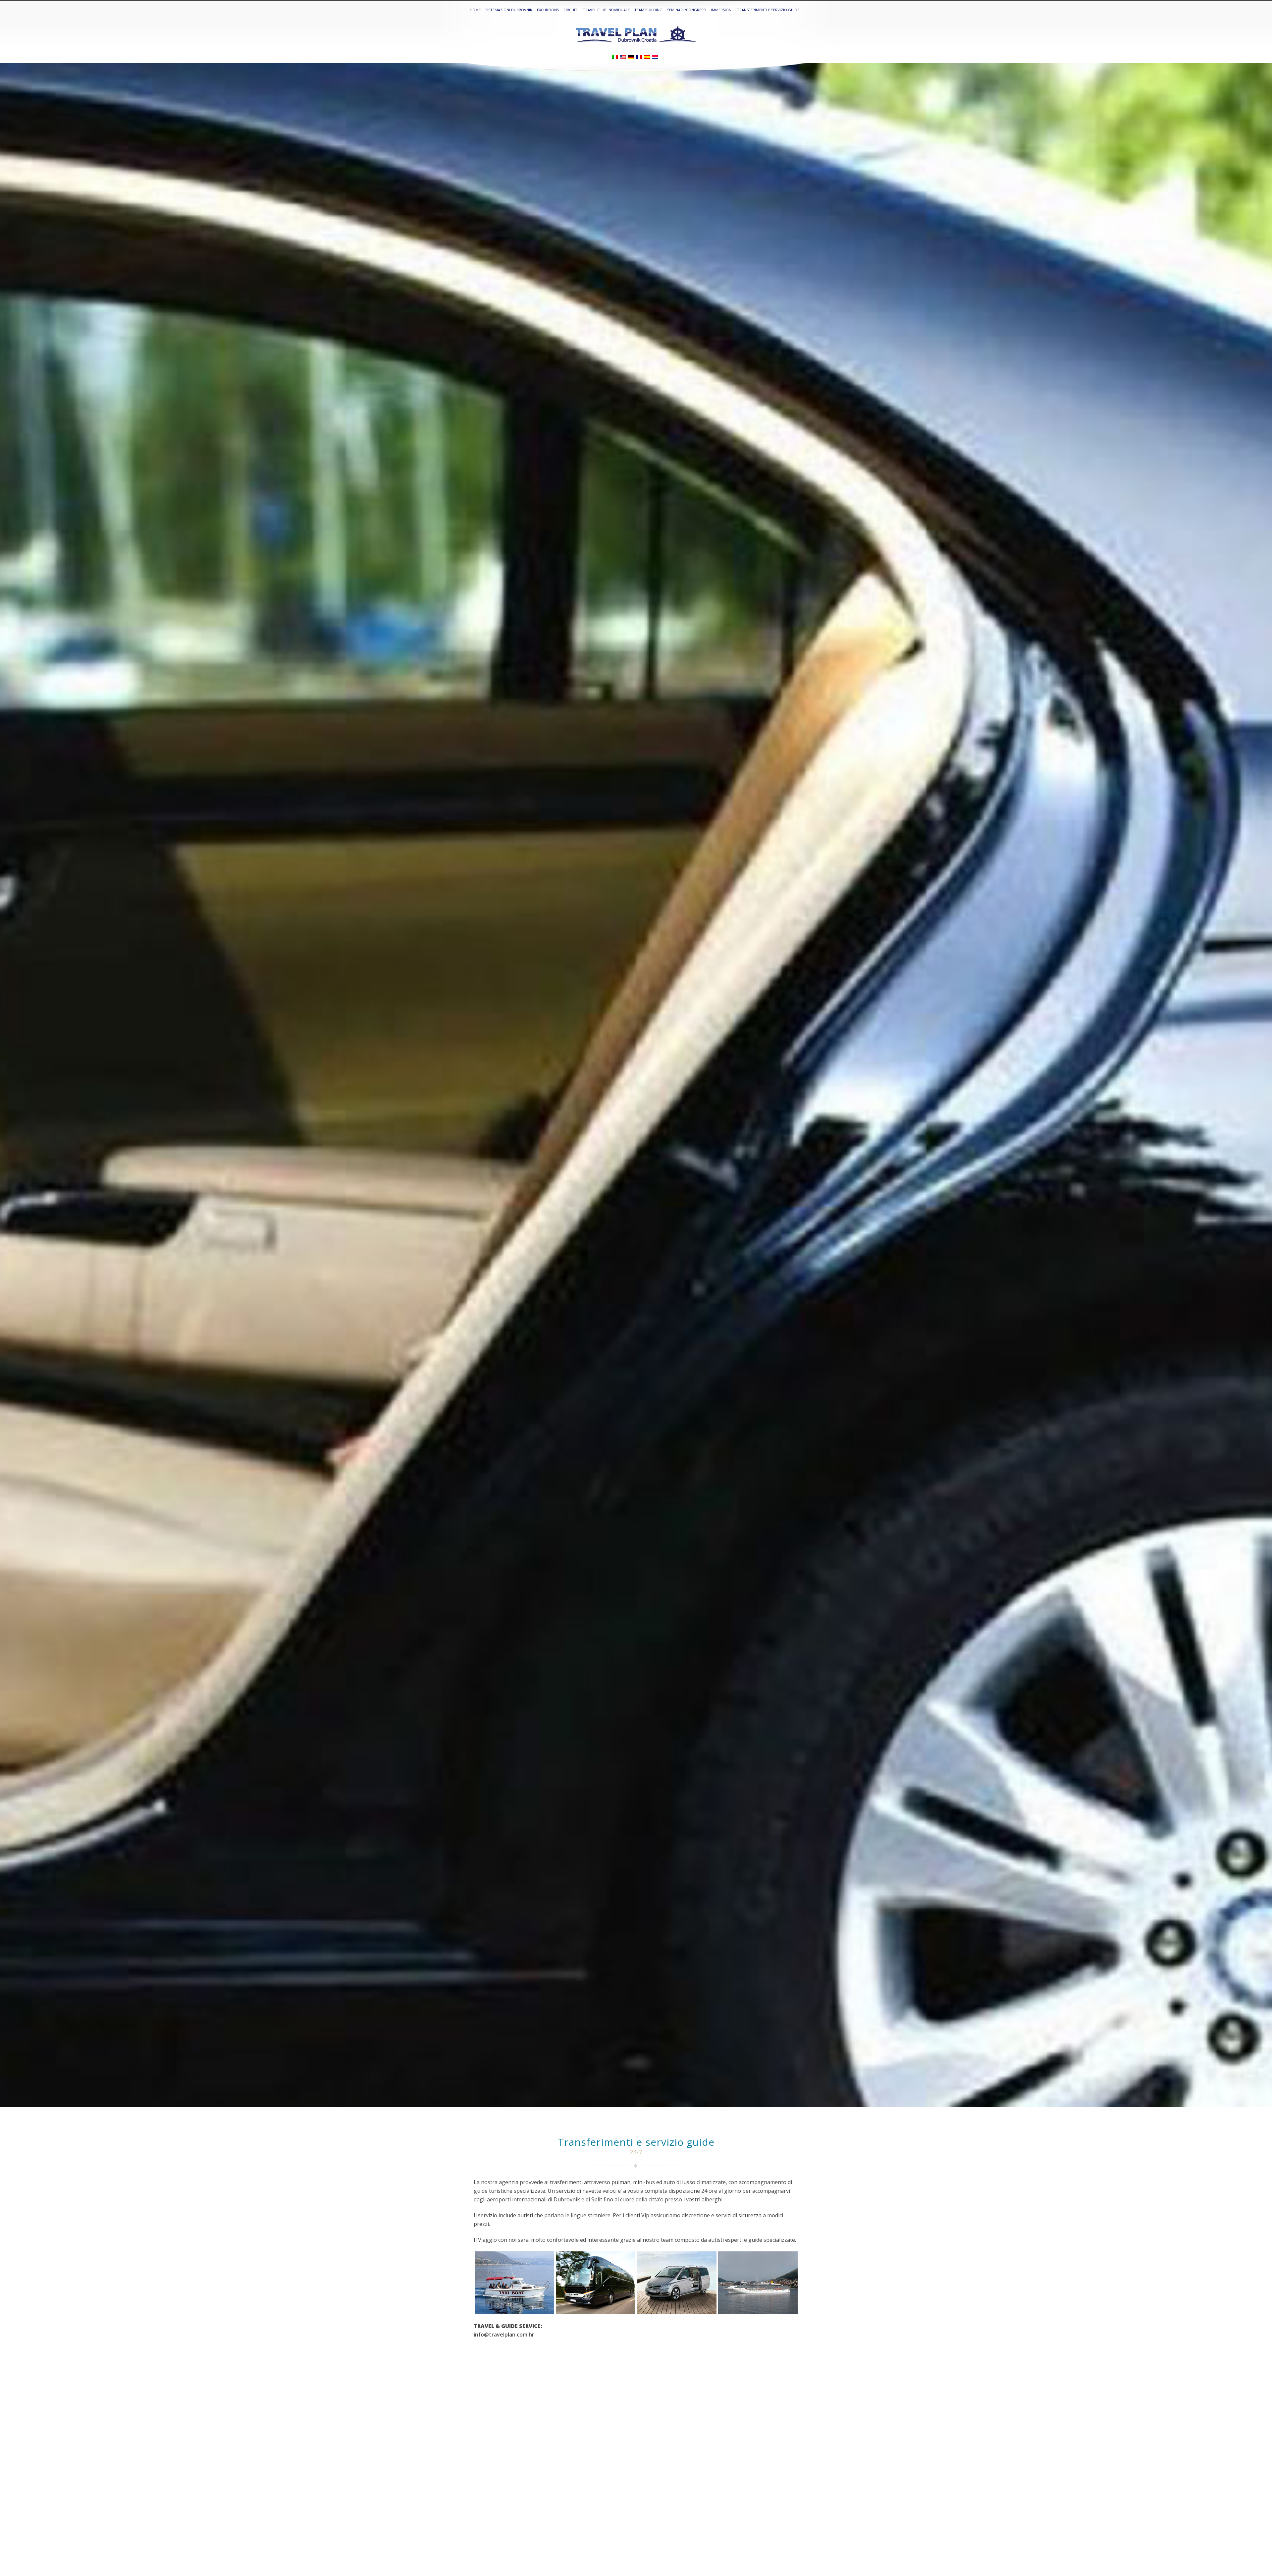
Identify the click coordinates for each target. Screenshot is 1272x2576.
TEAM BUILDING (648, 10)
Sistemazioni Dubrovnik (509, 10)
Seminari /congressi (687, 10)
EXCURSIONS (548, 10)
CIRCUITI (571, 10)
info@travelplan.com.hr (504, 2335)
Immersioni (722, 10)
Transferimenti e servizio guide (768, 10)
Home (475, 10)
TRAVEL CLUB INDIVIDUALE (606, 10)
